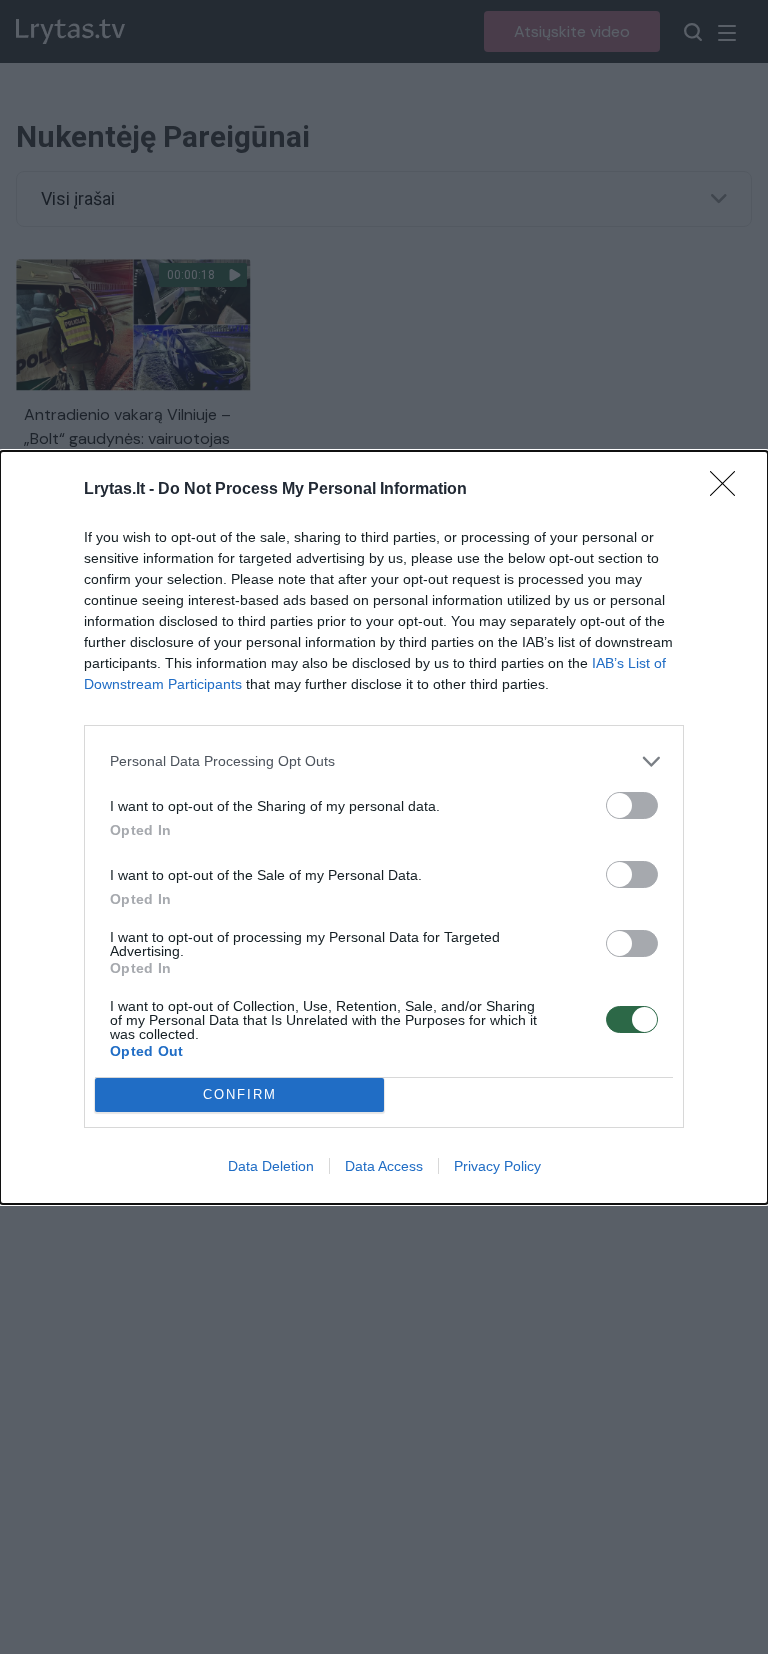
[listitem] (384, 761)
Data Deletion (271, 1166)
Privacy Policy (497, 1166)
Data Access (384, 1166)
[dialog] (384, 827)
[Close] (729, 490)
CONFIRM (240, 1094)
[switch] (632, 805)
